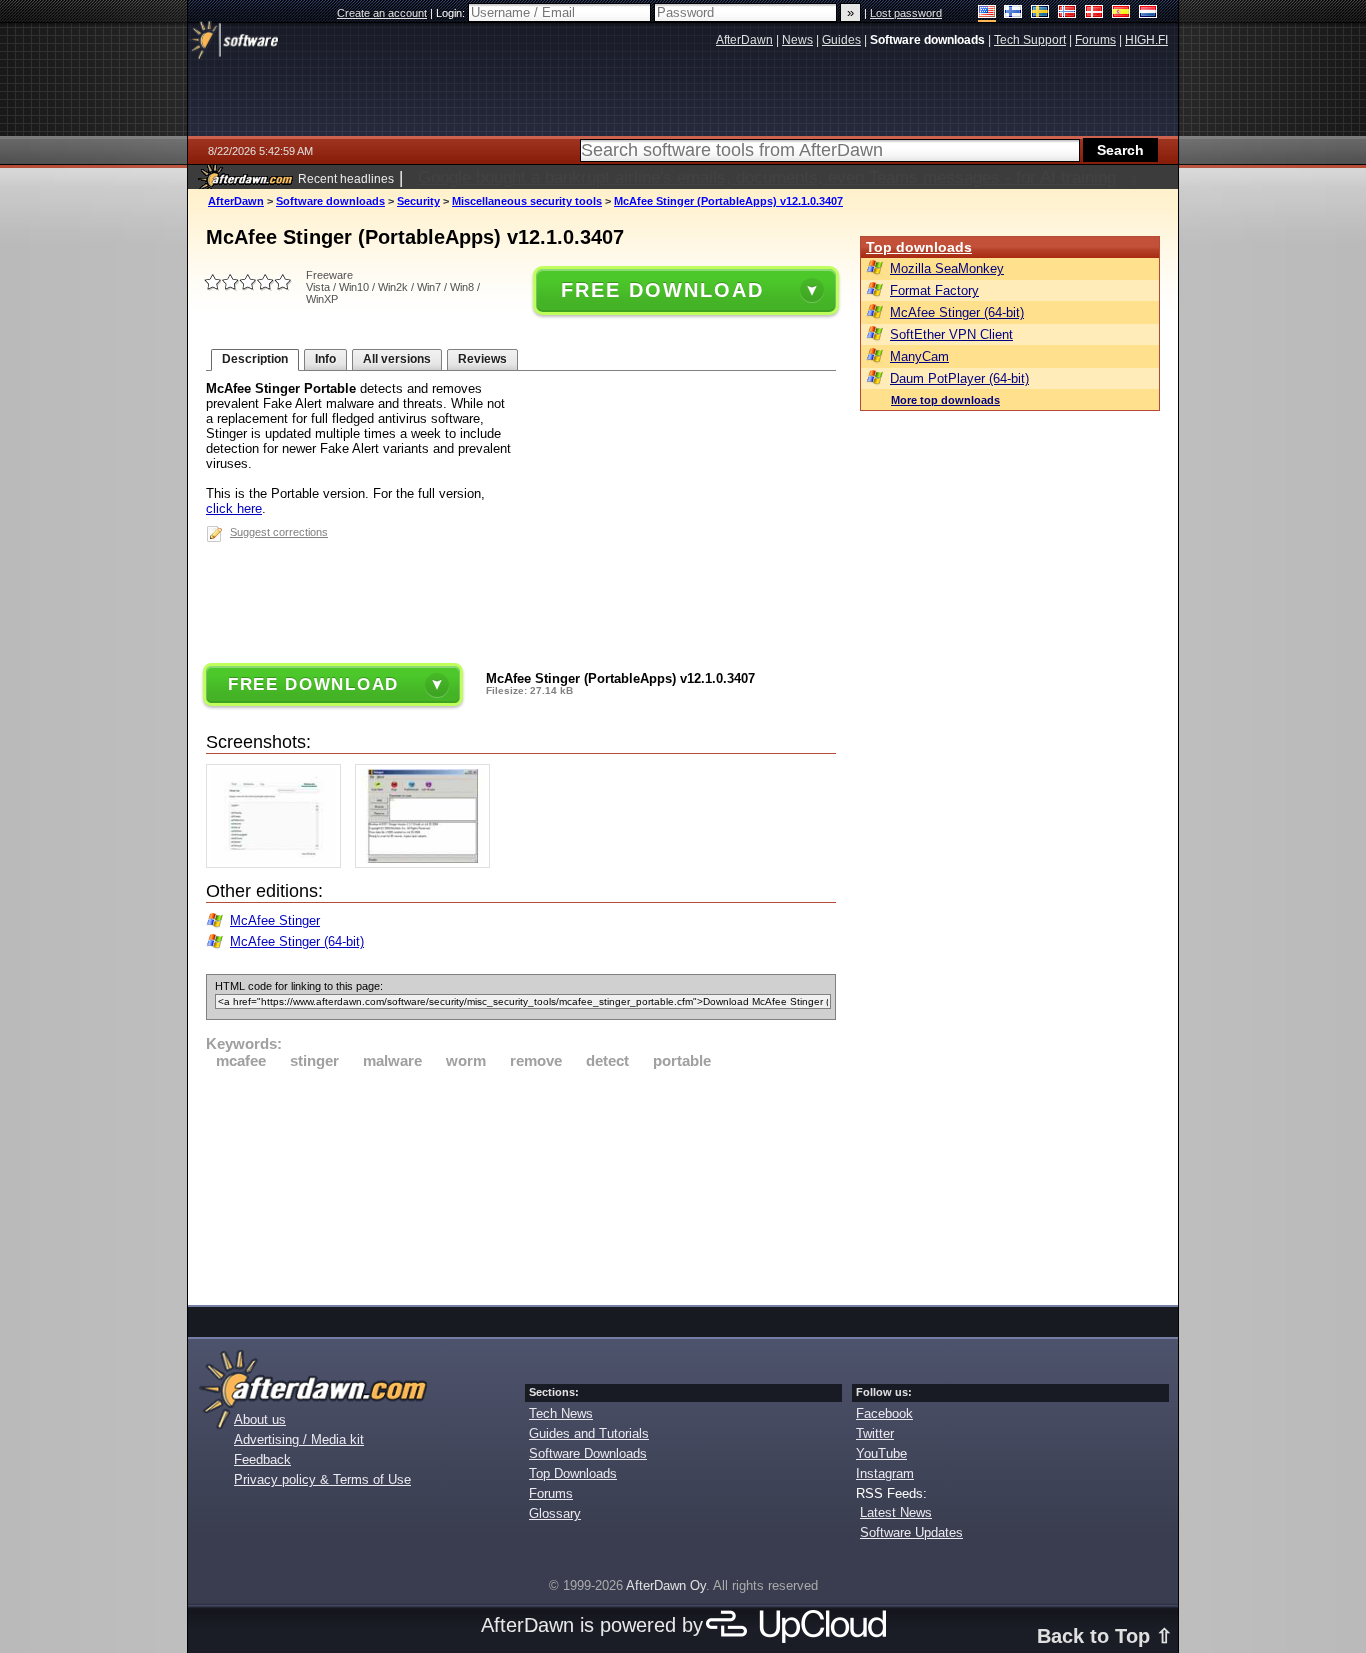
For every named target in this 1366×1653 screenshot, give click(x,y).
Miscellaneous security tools (527, 201)
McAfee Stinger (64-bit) (297, 941)
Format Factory (934, 290)
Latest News (896, 1512)
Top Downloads (573, 1473)
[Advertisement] (521, 1184)
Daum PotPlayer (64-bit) (959, 378)
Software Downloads (588, 1453)
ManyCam (919, 356)
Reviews (482, 359)
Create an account (382, 13)
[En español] (1121, 13)
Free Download (662, 290)
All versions (397, 359)
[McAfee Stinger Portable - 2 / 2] (427, 863)
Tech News (561, 1413)
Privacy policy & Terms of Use (322, 1479)
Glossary (555, 1513)
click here (234, 508)
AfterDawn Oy (666, 1585)
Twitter (875, 1433)
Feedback (262, 1459)
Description (255, 359)
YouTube (881, 1453)
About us (260, 1419)
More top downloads (945, 400)
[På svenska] (1040, 13)
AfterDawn (236, 201)
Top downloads (919, 247)
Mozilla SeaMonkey (947, 268)
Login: (452, 13)
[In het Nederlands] (1148, 13)
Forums (551, 1493)
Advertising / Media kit (299, 1439)
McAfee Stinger (275, 920)
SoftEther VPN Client (951, 334)
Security (418, 201)
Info (325, 359)
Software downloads (330, 201)
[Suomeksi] (1013, 13)
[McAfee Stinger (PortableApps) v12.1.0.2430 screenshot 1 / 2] (278, 863)
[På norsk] (1067, 13)
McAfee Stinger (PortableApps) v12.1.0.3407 (728, 201)
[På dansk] (1094, 13)
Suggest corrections (279, 532)
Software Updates (911, 1532)
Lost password (906, 13)
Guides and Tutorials (589, 1433)
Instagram (885, 1473)
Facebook (884, 1413)
